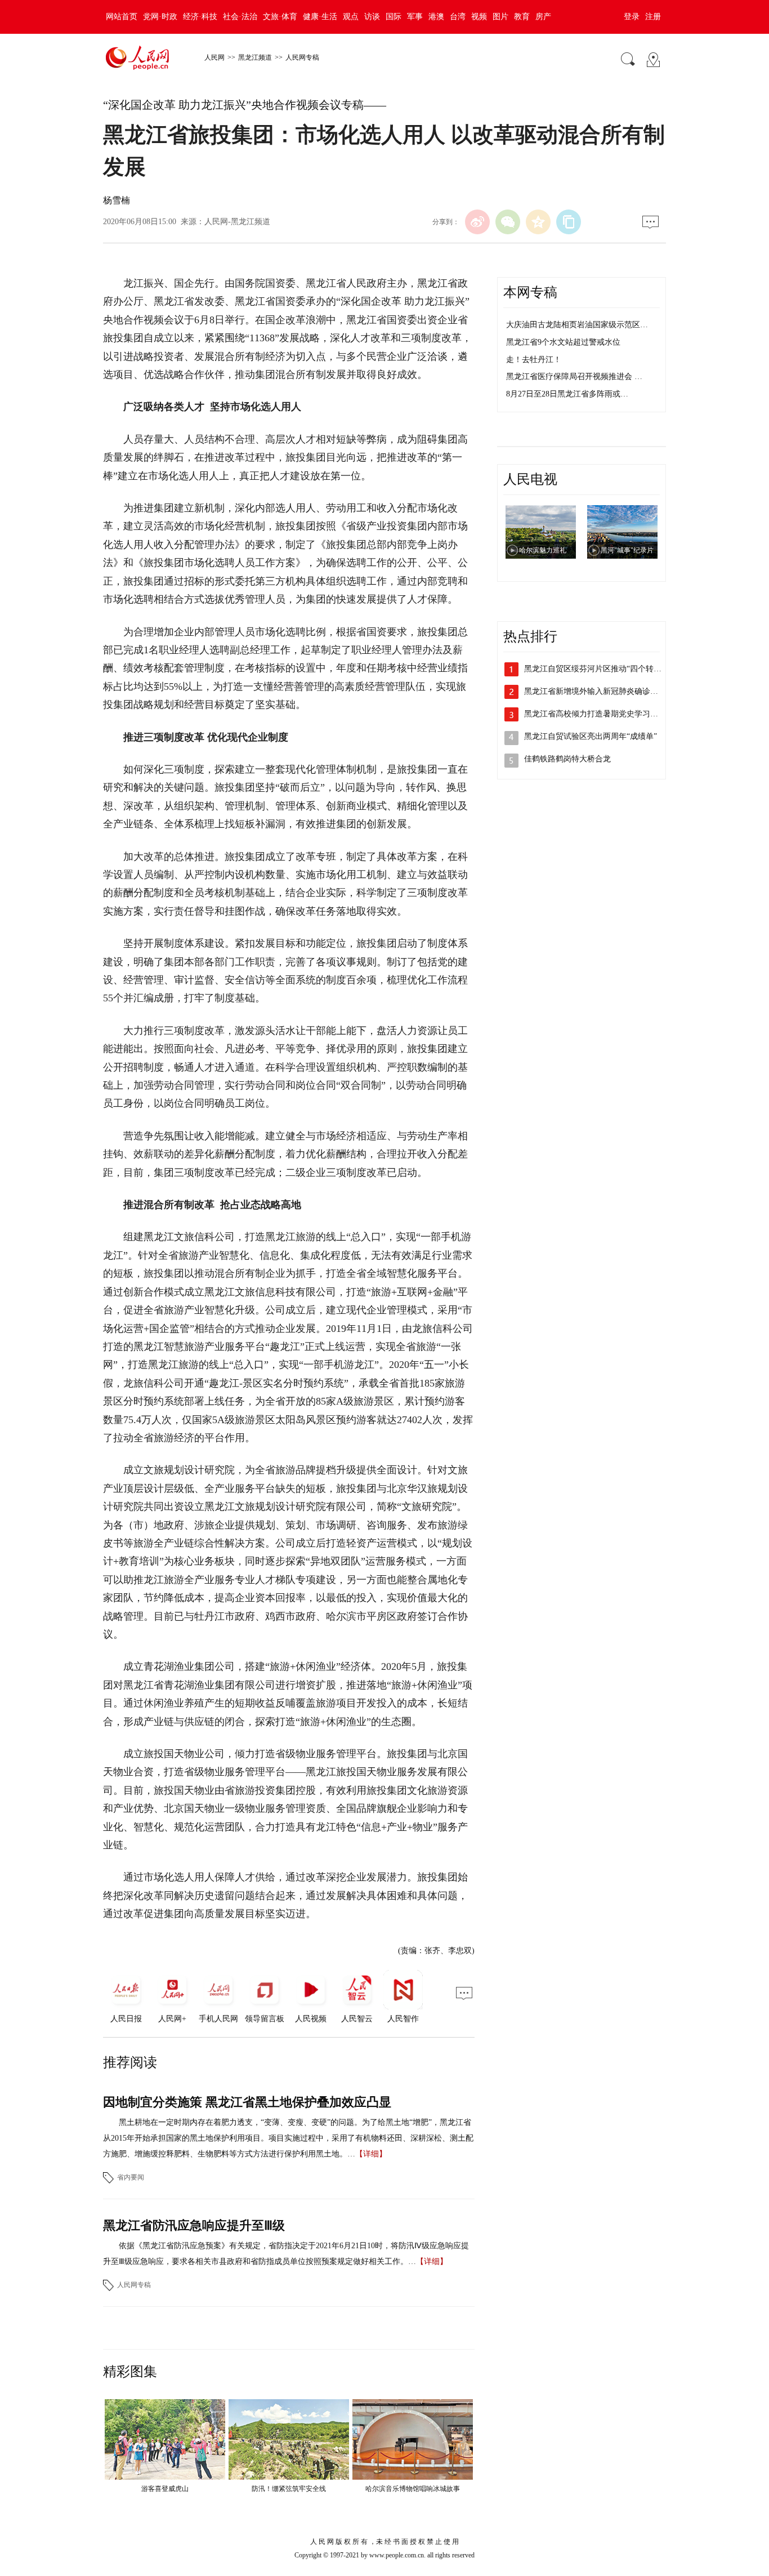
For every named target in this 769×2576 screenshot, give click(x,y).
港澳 (436, 17)
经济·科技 (200, 17)
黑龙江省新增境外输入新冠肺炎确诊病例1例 (601, 691)
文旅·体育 (280, 17)
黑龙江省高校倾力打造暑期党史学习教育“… (601, 714)
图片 (500, 17)
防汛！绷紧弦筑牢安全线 (289, 2489)
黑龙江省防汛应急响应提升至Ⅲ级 (194, 2225)
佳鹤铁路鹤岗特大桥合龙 (567, 759)
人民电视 (530, 479)
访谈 (372, 17)
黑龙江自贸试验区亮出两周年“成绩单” (591, 736)
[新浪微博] (477, 222)
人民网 (214, 57)
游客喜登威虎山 (165, 2489)
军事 (415, 17)
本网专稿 (530, 292)
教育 (522, 17)
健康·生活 (320, 17)
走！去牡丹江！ (534, 360)
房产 (543, 17)
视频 (479, 17)
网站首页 (122, 17)
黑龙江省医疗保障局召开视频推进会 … (574, 376)
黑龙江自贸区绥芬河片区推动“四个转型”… (598, 669)
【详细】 (371, 2154)
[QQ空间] (538, 222)
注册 (653, 17)
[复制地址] (569, 222)
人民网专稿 (302, 57)
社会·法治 (240, 17)
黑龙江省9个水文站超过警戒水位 (563, 342)
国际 (394, 17)
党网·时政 (160, 17)
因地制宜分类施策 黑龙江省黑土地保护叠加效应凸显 (247, 2102)
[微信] (508, 222)
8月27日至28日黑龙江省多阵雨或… (567, 394)
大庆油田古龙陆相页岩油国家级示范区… (577, 325)
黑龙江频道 (255, 57)
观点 (351, 17)
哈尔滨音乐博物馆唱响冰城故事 (413, 2489)
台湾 (458, 17)
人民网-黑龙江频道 (237, 222)
